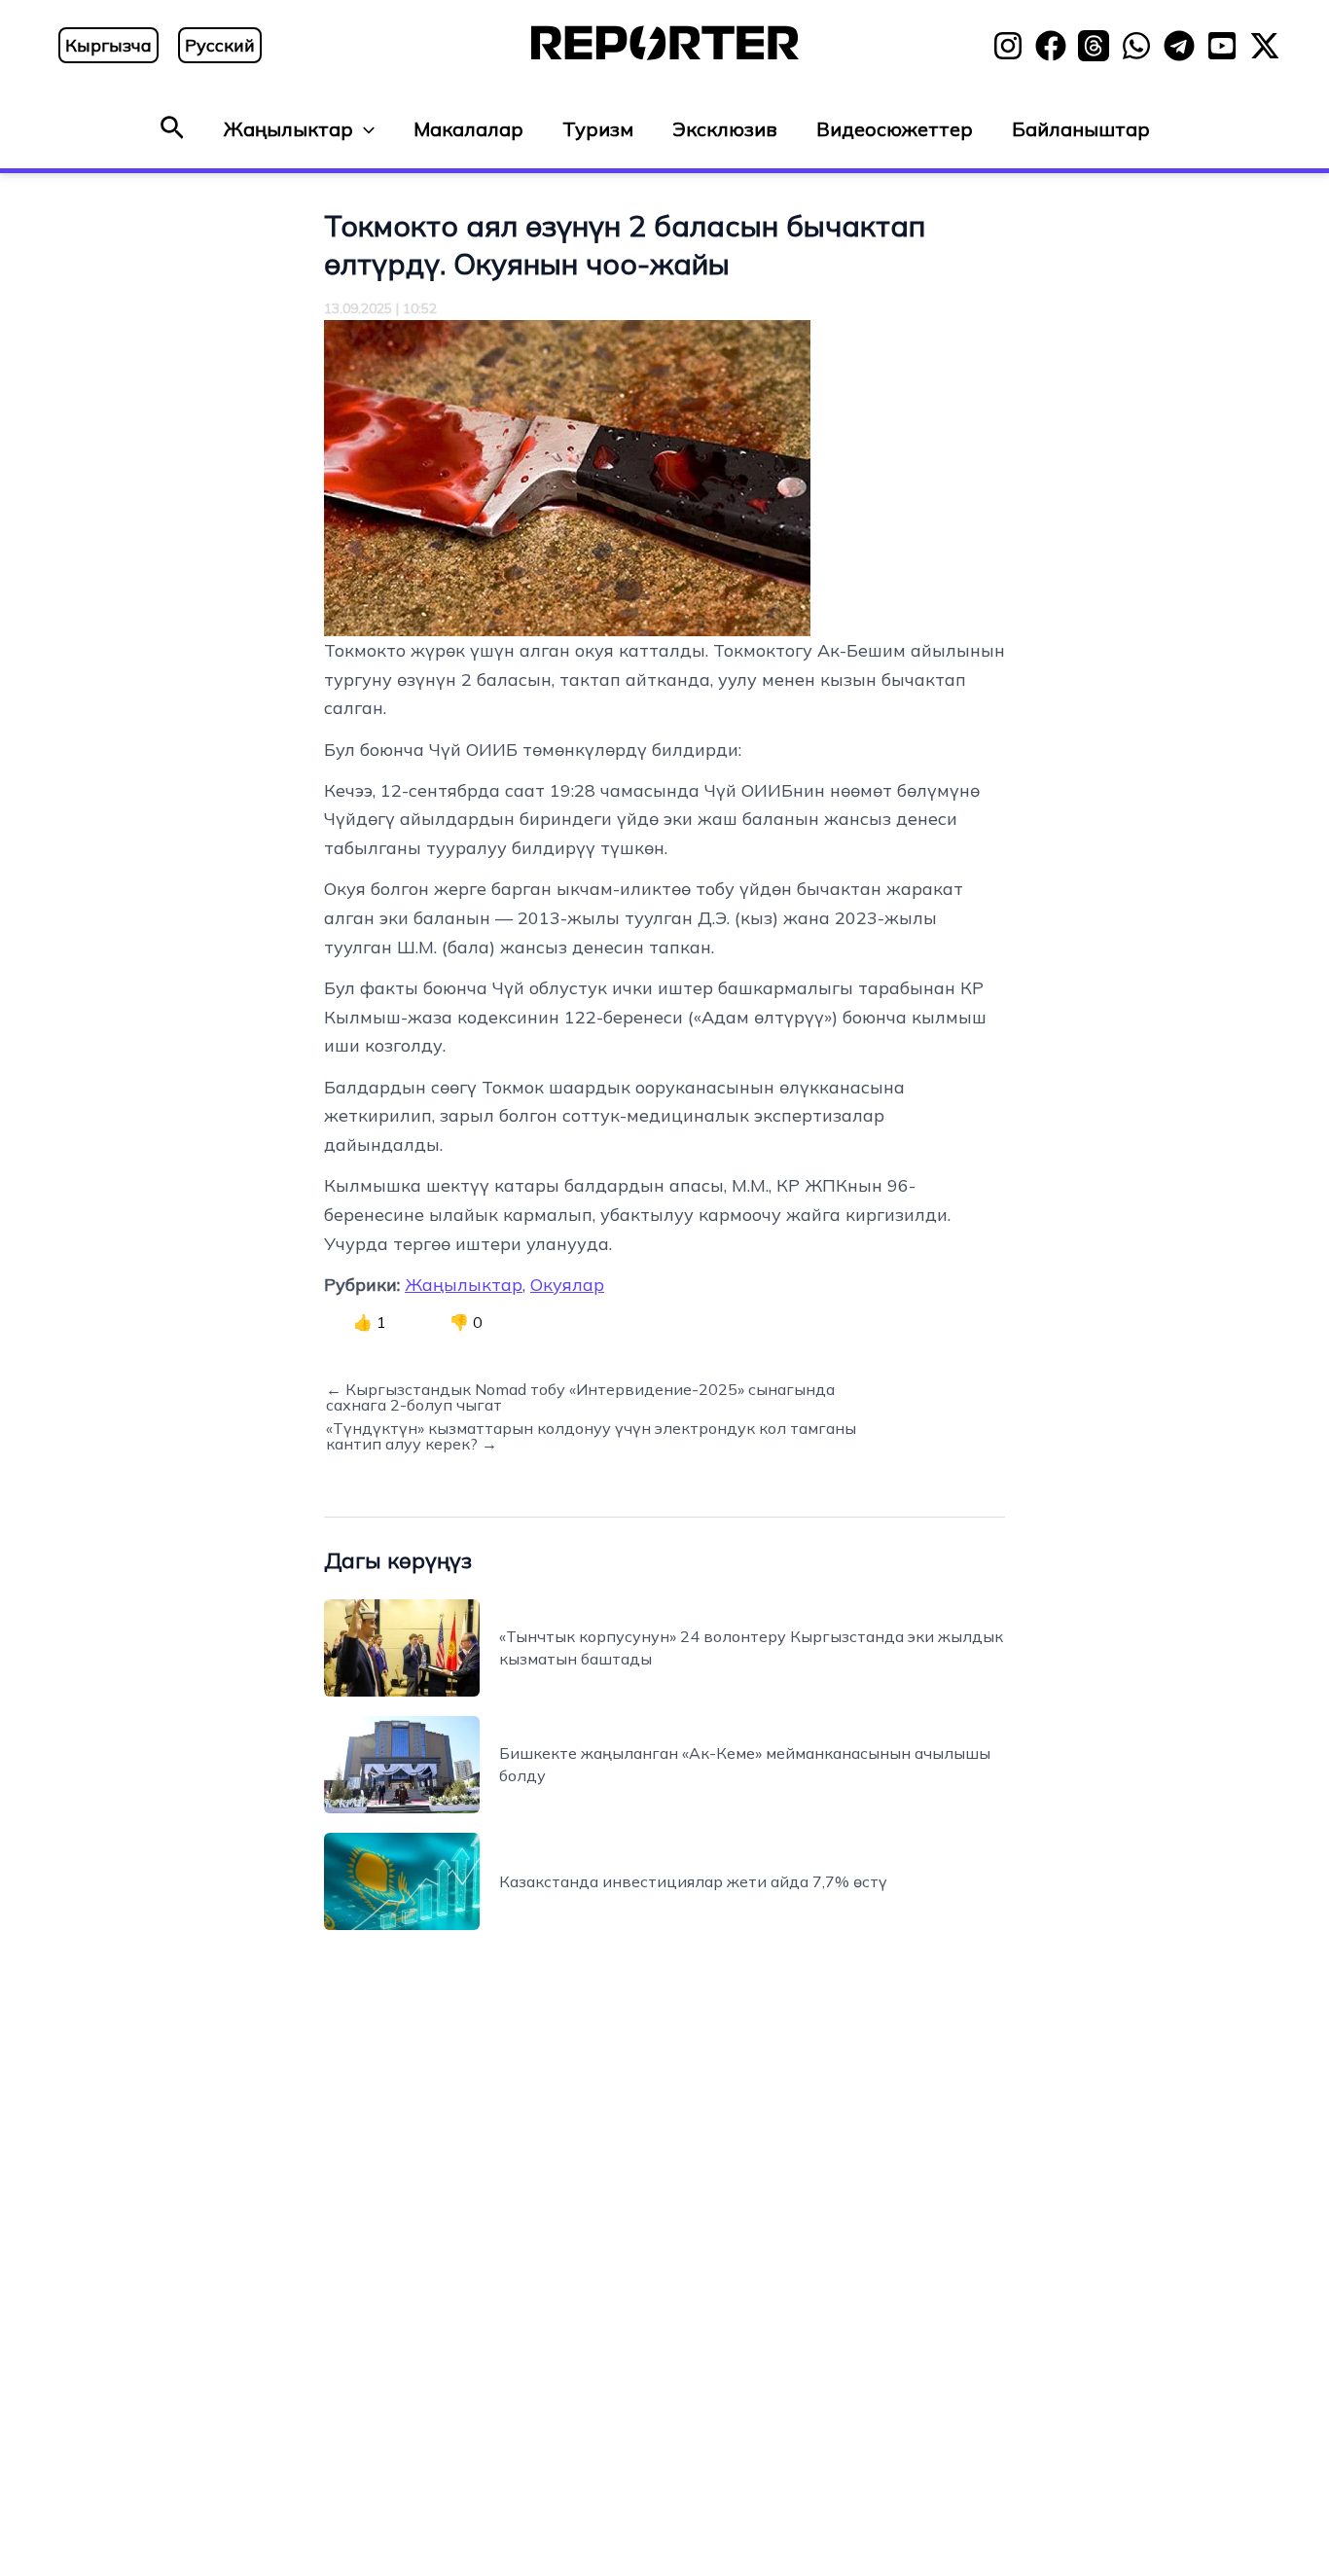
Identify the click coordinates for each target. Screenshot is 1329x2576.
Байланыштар (1081, 129)
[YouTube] (1222, 46)
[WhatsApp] (1136, 46)
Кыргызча (108, 45)
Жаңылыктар (288, 129)
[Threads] (1094, 46)
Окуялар (567, 1285)
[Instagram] (1008, 46)
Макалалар (468, 129)
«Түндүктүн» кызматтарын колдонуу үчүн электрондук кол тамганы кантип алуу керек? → (591, 1436)
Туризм (598, 129)
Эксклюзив (725, 129)
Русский (220, 45)
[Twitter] (1265, 46)
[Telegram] (1179, 46)
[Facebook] (1051, 46)
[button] (172, 129)
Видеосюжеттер (895, 129)
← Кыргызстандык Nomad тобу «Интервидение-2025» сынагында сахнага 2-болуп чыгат (580, 1397)
